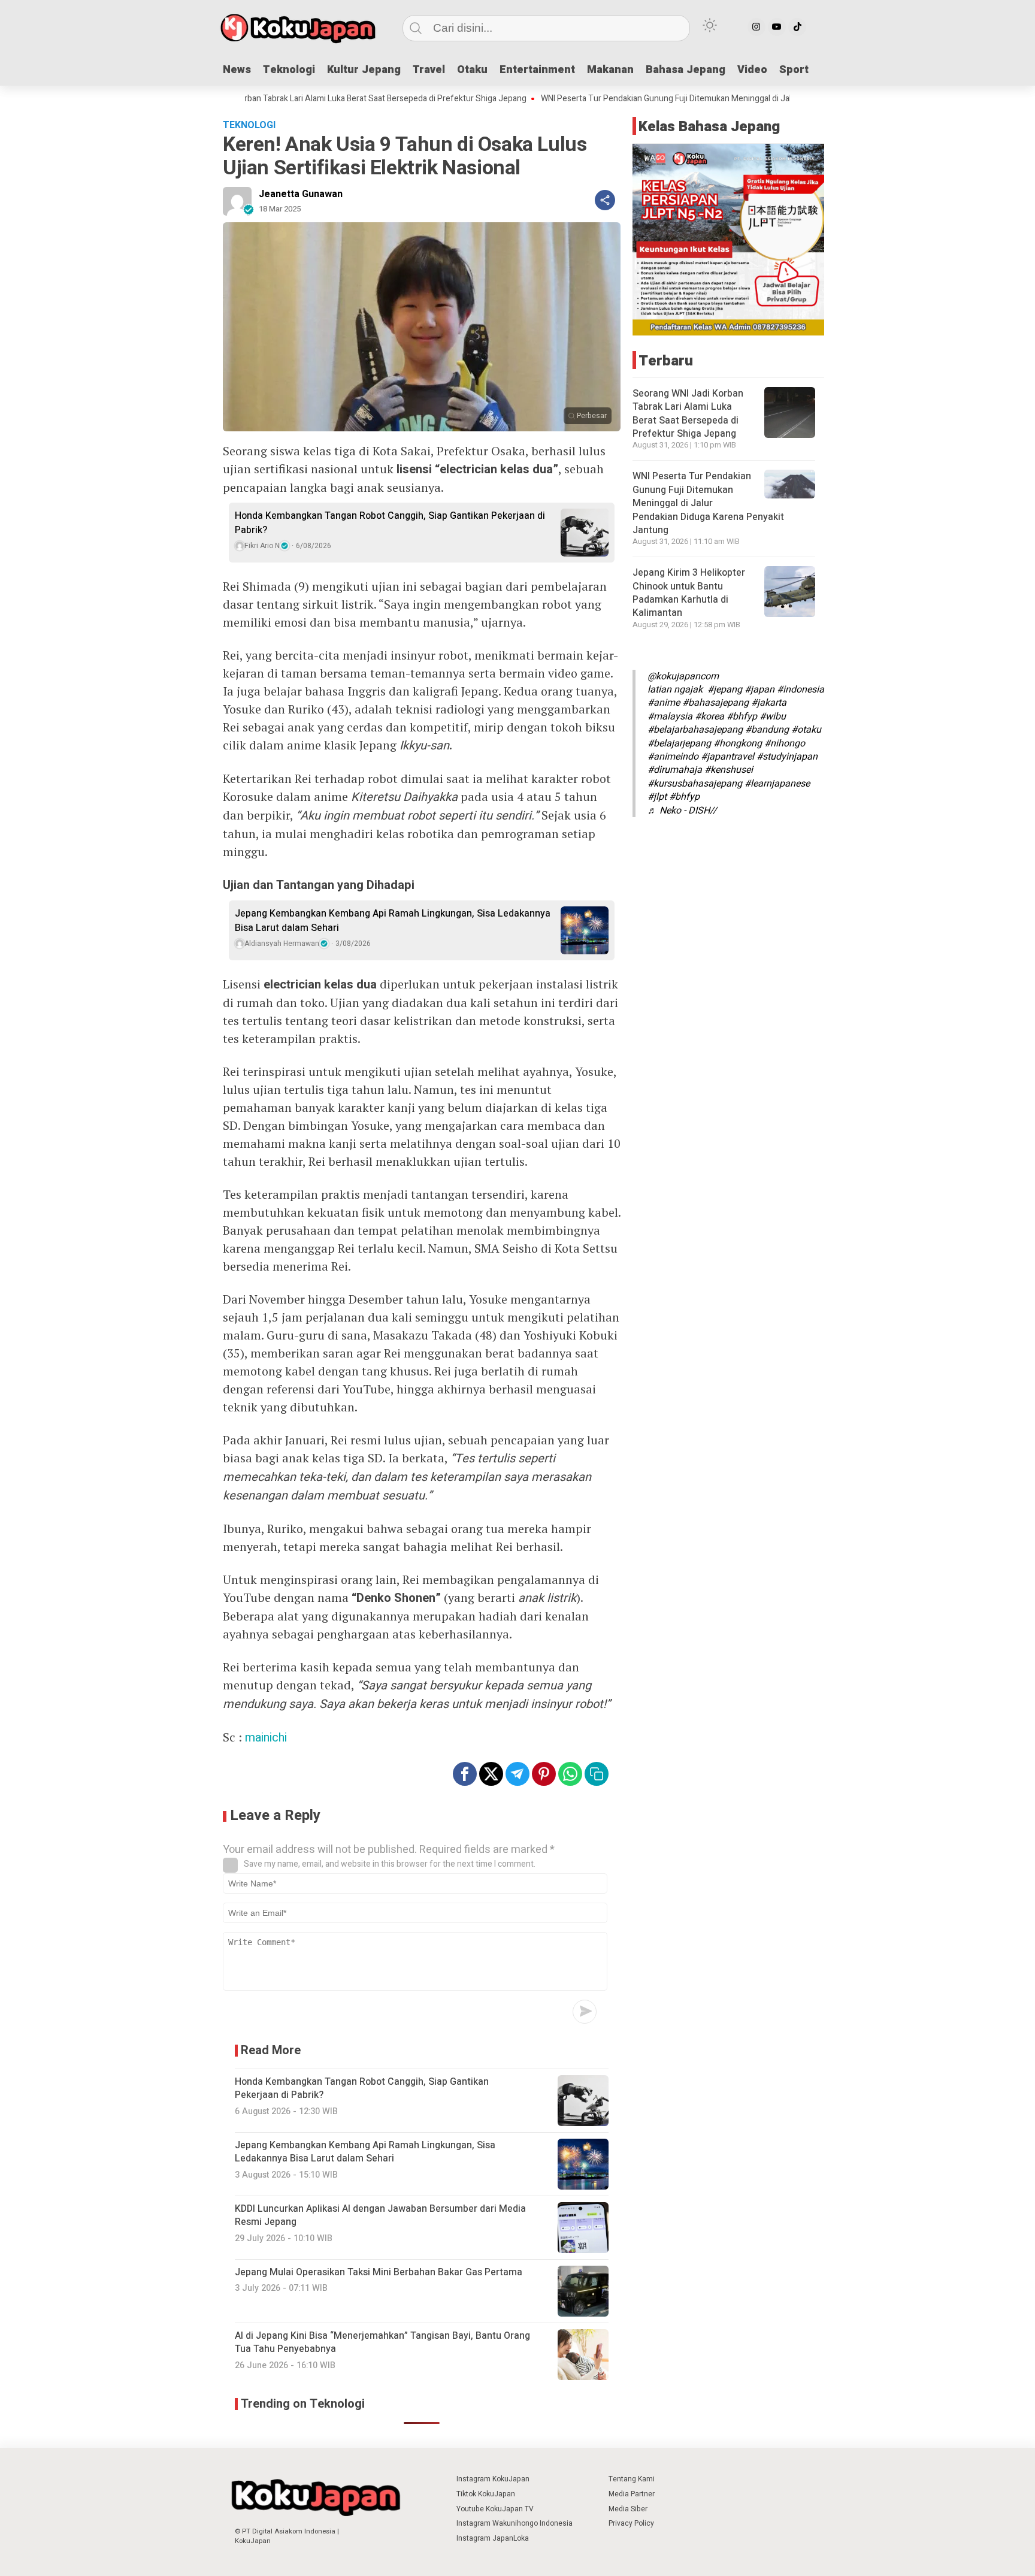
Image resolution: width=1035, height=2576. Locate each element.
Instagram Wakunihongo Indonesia (515, 2523)
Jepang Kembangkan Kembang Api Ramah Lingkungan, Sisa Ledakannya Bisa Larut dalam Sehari (393, 921)
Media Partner (632, 2494)
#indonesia (801, 690)
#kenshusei (729, 770)
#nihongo (785, 743)
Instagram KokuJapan (493, 2479)
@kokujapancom (683, 676)
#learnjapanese (777, 783)
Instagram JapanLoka (493, 2538)
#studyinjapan (787, 757)
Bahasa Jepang (686, 70)
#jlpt (657, 797)
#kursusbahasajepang (695, 783)
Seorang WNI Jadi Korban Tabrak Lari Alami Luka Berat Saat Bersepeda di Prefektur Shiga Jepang (283, 99)
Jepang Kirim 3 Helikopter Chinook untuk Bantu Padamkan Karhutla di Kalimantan (689, 593)
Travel (429, 70)
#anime (664, 703)
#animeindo (673, 757)
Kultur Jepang (364, 70)
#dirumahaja (675, 770)
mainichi (266, 1738)
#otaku (806, 730)
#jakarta (769, 703)
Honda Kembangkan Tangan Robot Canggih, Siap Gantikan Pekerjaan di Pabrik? (390, 523)
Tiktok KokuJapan (486, 2494)
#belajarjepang (679, 743)
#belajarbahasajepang (695, 730)
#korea (709, 716)
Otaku (472, 70)
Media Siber (628, 2509)
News (237, 70)
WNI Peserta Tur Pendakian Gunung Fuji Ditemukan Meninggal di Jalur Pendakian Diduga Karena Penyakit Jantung (687, 99)
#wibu (773, 716)
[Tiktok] (797, 27)
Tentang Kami (632, 2479)
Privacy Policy (631, 2523)
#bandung (767, 730)
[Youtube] (777, 27)
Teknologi (289, 70)
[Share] (605, 200)
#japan (759, 690)
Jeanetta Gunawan (301, 194)
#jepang (725, 690)
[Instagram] (756, 27)
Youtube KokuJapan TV (495, 2509)
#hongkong (738, 743)
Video (752, 70)
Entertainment (537, 70)
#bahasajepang (715, 703)
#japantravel (727, 757)
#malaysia (670, 716)
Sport (794, 70)
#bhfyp (742, 716)
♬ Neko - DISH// (682, 810)
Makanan (610, 70)
